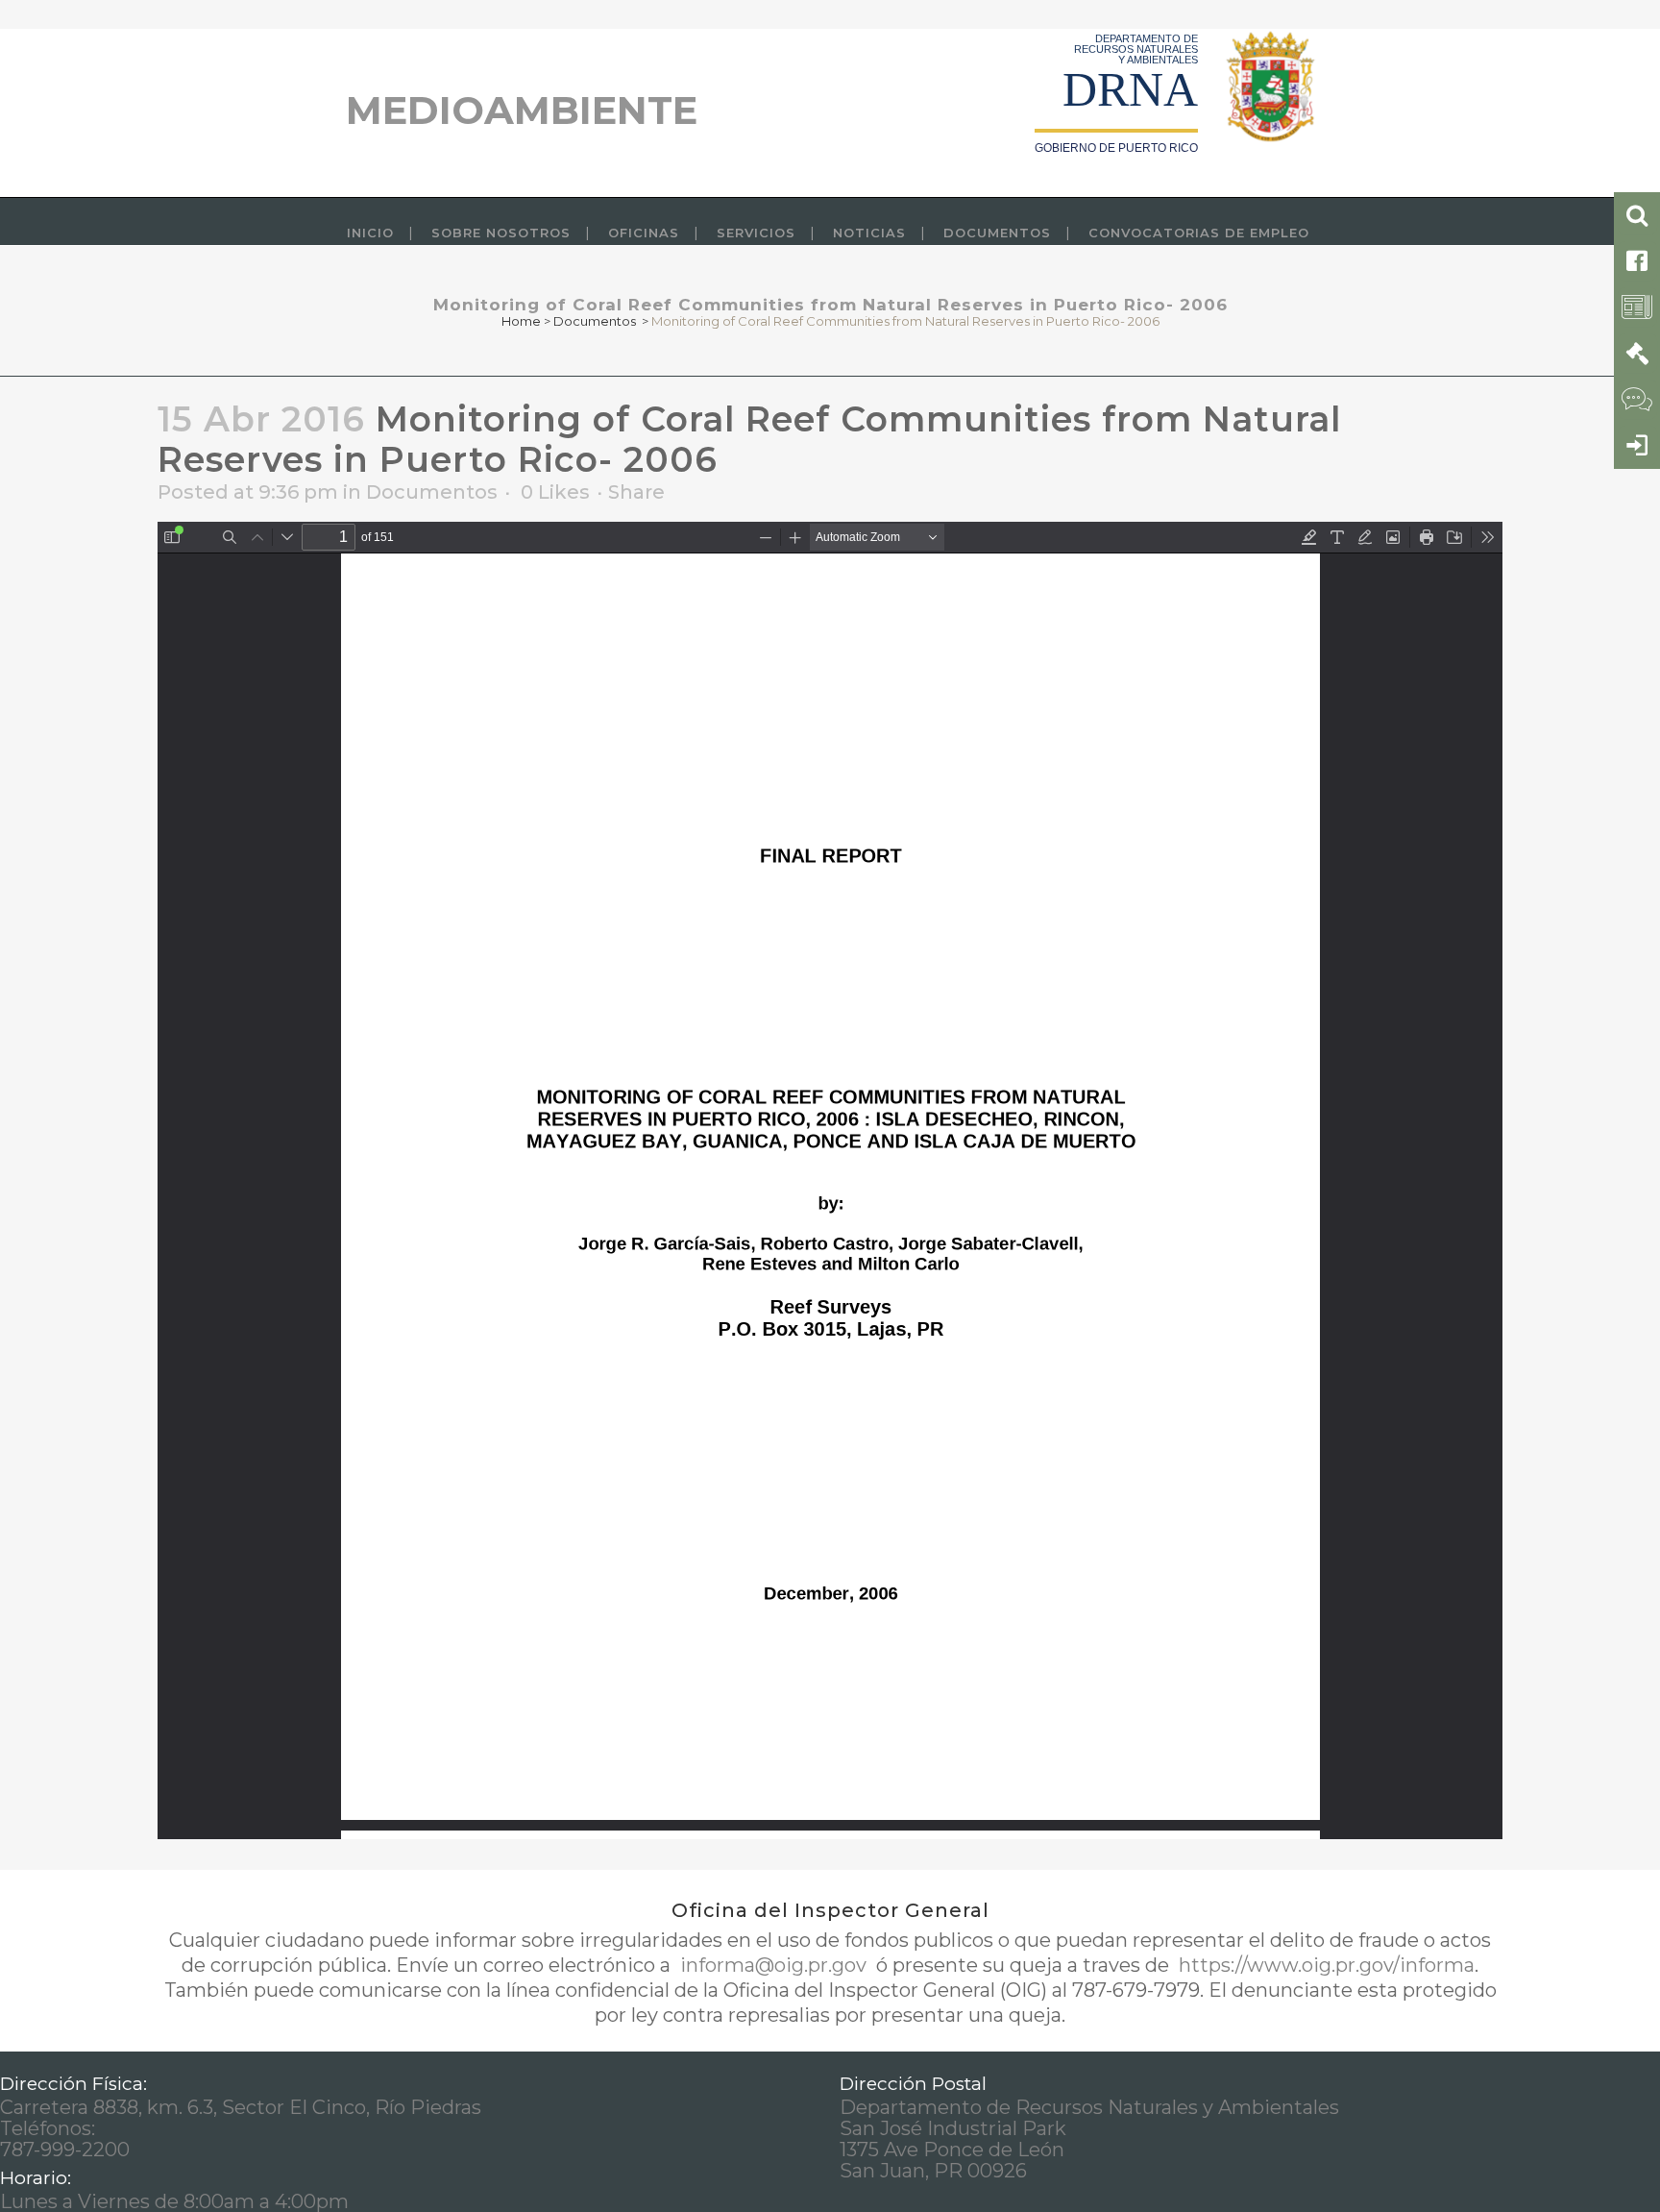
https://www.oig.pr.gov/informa (1324, 1965)
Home (521, 321)
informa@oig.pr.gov (773, 1965)
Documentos (595, 321)
